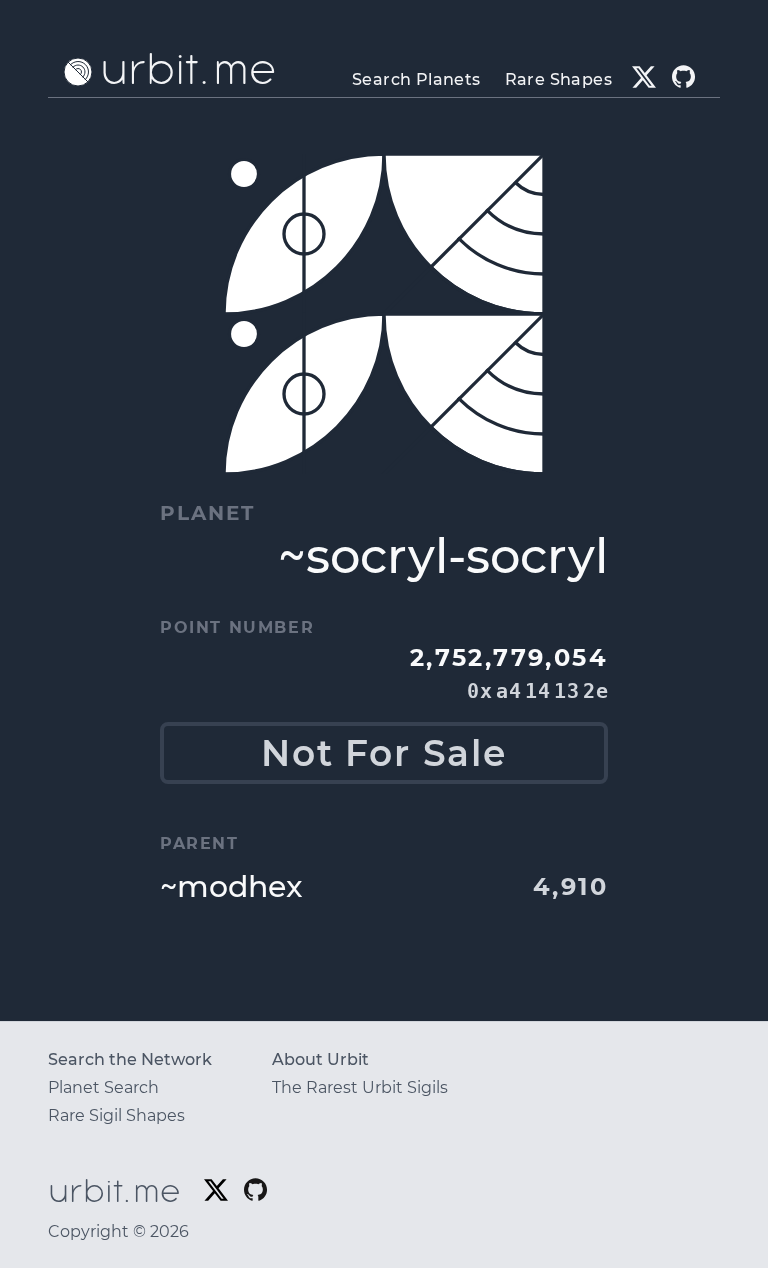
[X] (644, 77)
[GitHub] (684, 77)
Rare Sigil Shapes (116, 1115)
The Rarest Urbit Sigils (360, 1087)
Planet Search (103, 1087)
